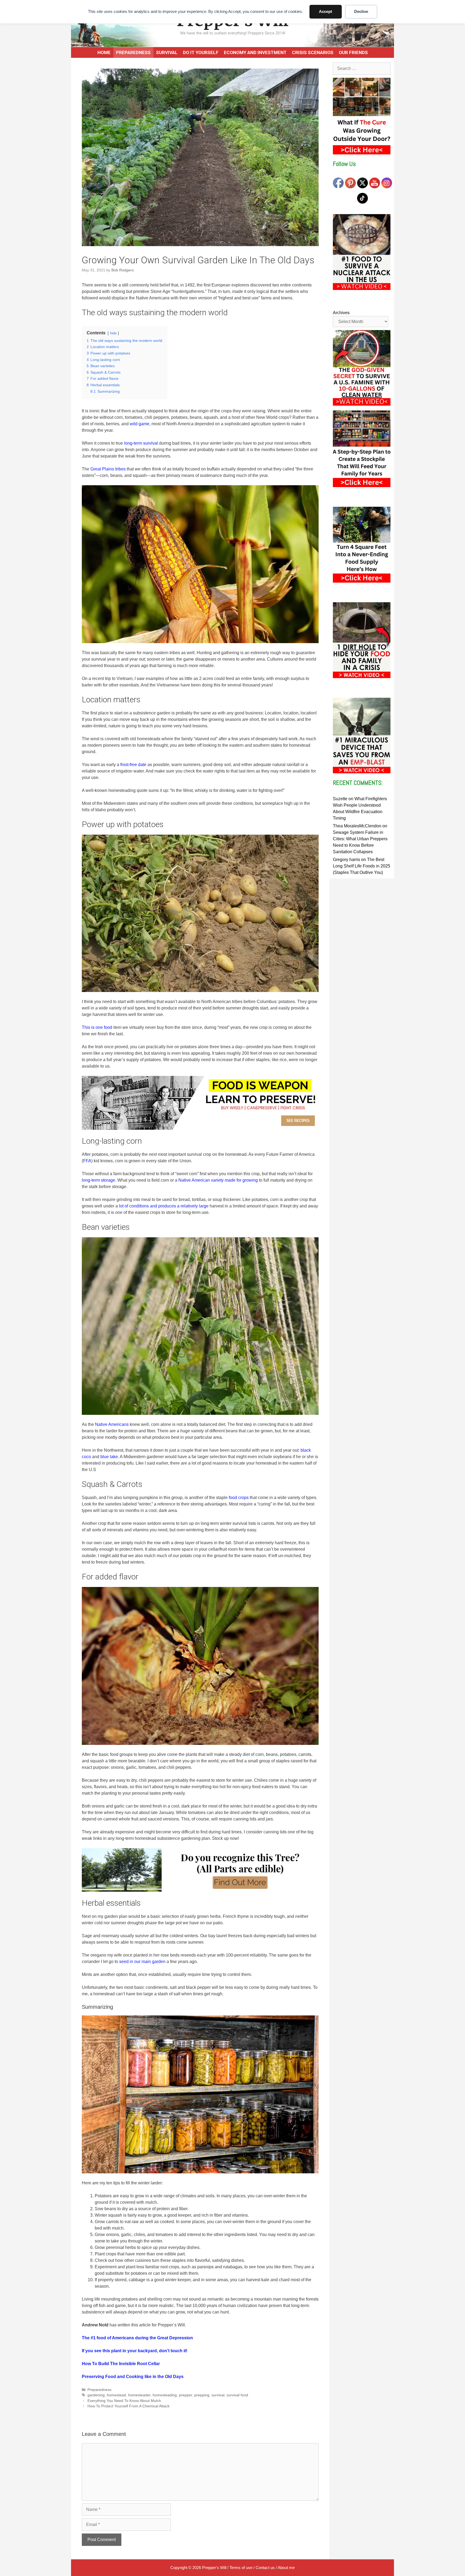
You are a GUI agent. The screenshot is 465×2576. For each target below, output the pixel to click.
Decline (361, 11)
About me (286, 2568)
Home (104, 52)
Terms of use (241, 2568)
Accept (325, 11)
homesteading (165, 2395)
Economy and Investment (255, 52)
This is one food (97, 1027)
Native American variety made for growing (218, 1180)
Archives (341, 313)
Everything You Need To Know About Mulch (124, 2401)
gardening (96, 2395)
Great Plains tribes (108, 469)
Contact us (265, 2568)
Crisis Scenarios (313, 52)
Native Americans (112, 1424)
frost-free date (133, 765)
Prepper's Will (214, 2568)
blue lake (109, 1457)
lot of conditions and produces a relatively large (164, 1206)
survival (218, 2395)
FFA (87, 1161)
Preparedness (133, 52)
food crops (239, 1498)
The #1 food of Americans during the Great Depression (137, 2338)
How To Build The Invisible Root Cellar (121, 2364)
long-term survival (141, 443)
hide (113, 333)
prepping (202, 2395)
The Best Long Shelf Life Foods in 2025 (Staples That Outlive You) (362, 866)
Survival (167, 52)
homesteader (139, 2395)
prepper (186, 2395)
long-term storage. (99, 1180)
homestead (116, 2395)
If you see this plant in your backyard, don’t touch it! (135, 2351)
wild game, (140, 424)
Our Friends (353, 52)
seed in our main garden (142, 1962)
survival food (237, 2395)
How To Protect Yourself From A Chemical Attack (128, 2406)
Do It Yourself (201, 52)
